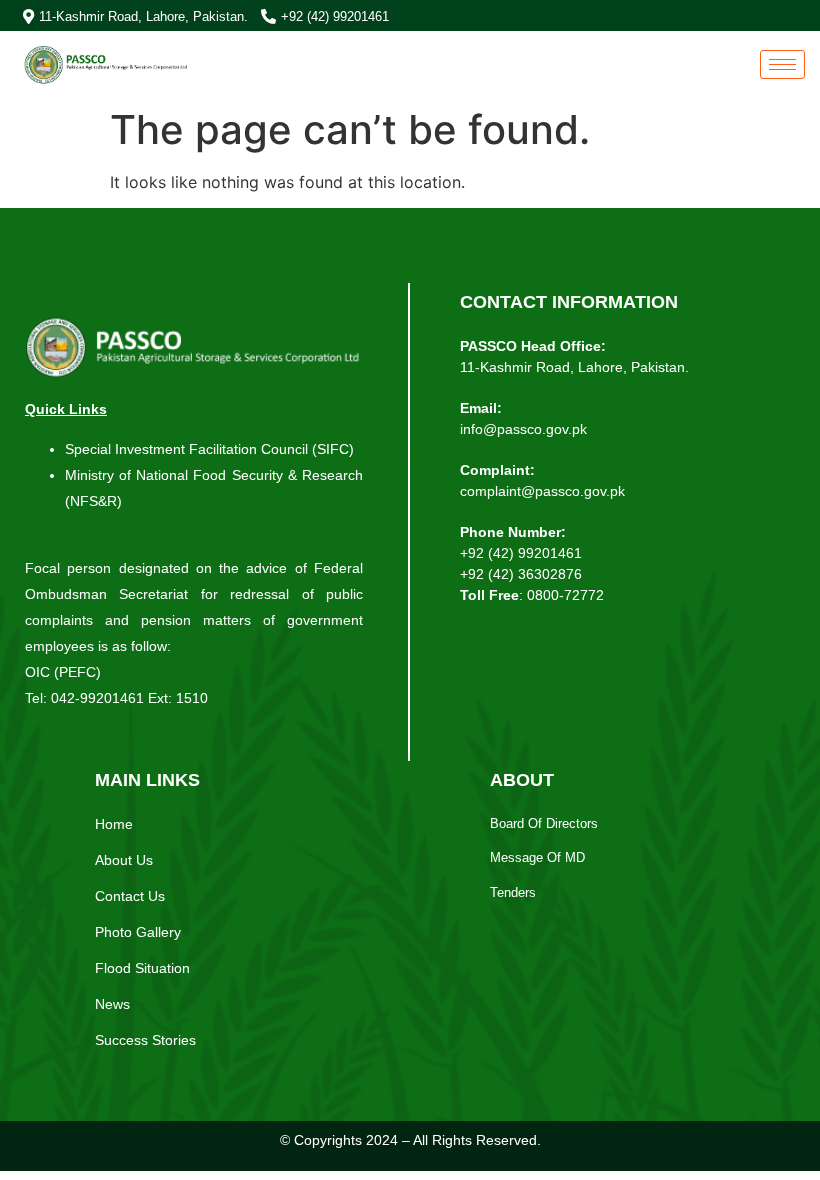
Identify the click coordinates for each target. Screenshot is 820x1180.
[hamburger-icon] (782, 64)
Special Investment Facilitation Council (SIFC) (211, 449)
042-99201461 (97, 698)
